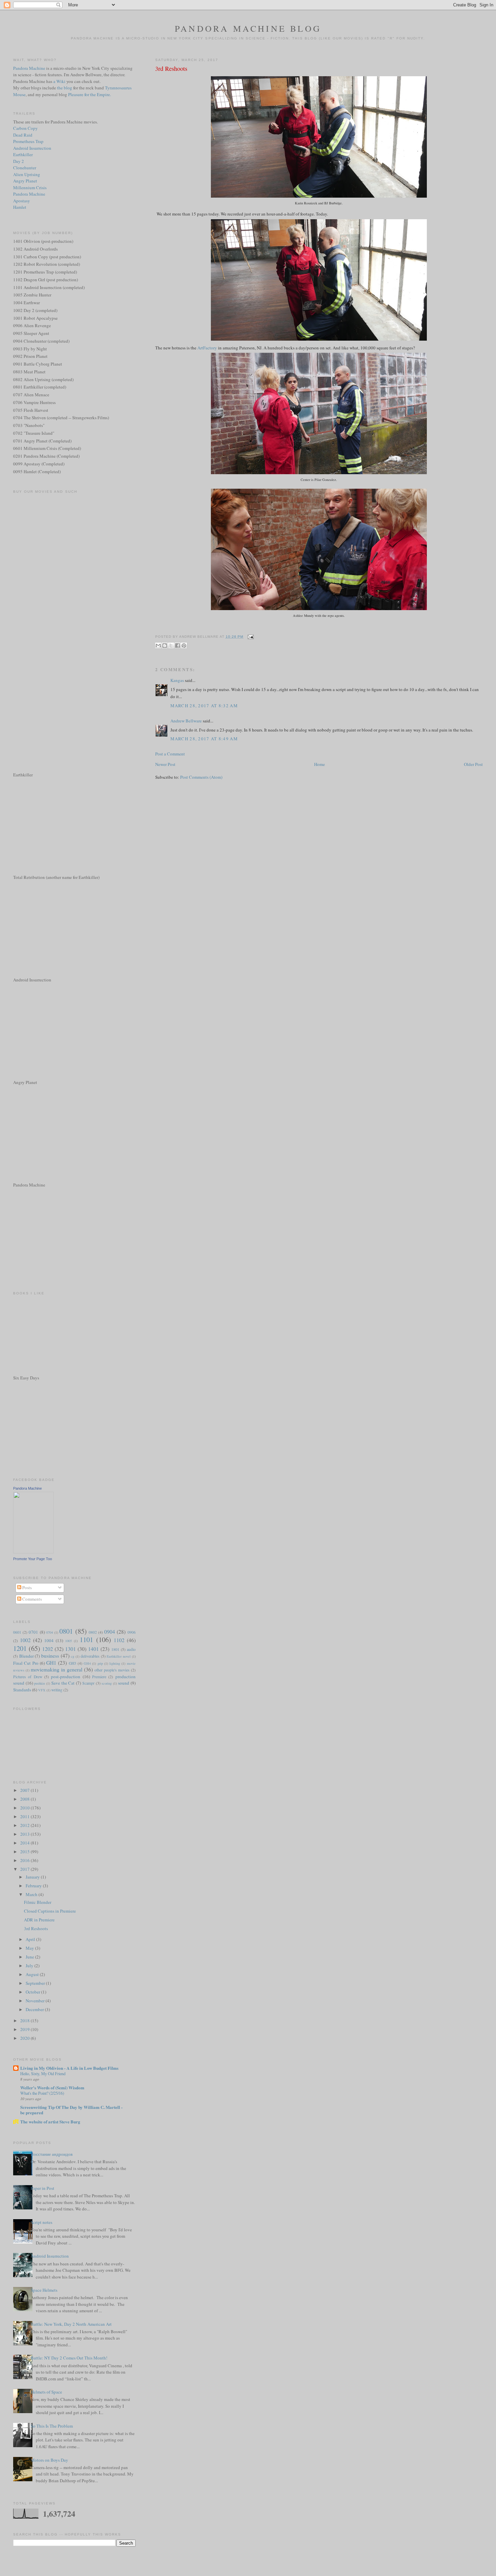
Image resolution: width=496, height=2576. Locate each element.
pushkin (39, 1683)
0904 (110, 1632)
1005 (68, 1641)
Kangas (177, 680)
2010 (25, 1808)
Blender (26, 1656)
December (35, 2009)
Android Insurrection (32, 148)
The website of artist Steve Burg (50, 2122)
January (33, 1877)
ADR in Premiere (39, 1920)
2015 (25, 1852)
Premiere (99, 1677)
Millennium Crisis (30, 188)
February (34, 1886)
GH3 (73, 1663)
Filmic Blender (38, 1902)
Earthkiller (23, 154)
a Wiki (59, 81)
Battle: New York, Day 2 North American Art (71, 2324)
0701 (33, 1632)
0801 (66, 1631)
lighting (115, 1663)
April (31, 1939)
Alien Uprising (27, 174)
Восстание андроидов (52, 2154)
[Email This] (158, 646)
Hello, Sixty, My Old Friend (43, 2073)
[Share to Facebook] (177, 646)
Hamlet (20, 207)
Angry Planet (25, 181)
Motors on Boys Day (49, 2460)
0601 (17, 1632)
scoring (107, 1683)
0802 (93, 1632)
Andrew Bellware (186, 721)
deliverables (90, 1656)
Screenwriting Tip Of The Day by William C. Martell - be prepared (71, 2110)
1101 (86, 1639)
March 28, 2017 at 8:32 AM (204, 706)
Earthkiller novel (119, 1656)
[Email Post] (250, 637)
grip (100, 1663)
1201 (20, 1648)
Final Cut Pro (26, 1663)
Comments (32, 1599)
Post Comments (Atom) (201, 777)
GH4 (87, 1663)
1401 (93, 1649)
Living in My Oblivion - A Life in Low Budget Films (69, 2068)
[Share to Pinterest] (184, 646)
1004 (49, 1640)
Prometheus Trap (28, 141)
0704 (50, 1632)
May (30, 1948)
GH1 (51, 1663)
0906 (132, 1632)
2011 (25, 1816)
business (50, 1656)
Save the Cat (63, 1683)
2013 (25, 1834)
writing (57, 1690)
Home (320, 764)
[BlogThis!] (165, 646)
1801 (115, 1649)
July (30, 1966)
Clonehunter (25, 168)
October (33, 1992)
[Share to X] (171, 646)
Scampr (88, 1683)
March (32, 1894)
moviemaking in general (57, 1669)
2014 (25, 1843)
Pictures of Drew (28, 1677)
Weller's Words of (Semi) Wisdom (52, 2087)
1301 (71, 1649)
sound (124, 1683)
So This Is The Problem (52, 2426)
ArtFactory (207, 348)
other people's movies (112, 1670)
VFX (42, 1690)
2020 (25, 2038)
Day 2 (19, 161)
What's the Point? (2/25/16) (42, 2093)
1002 (25, 1640)
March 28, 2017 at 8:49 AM (204, 739)
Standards (22, 1690)
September (36, 1983)
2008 (25, 1799)
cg (73, 1656)
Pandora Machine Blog (248, 28)
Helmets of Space (46, 2392)
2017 (25, 1869)
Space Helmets (44, 2290)
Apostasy (22, 201)
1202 (48, 1649)
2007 (25, 1790)
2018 (25, 2021)
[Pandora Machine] (33, 1552)
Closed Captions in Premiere (50, 1911)
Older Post (473, 764)
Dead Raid (23, 135)
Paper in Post (43, 2188)
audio (131, 1649)
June (30, 1957)
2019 (25, 2029)
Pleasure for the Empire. (90, 94)
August (33, 1974)
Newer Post (165, 764)
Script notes (42, 2222)
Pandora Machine (29, 68)
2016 (25, 1860)
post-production (66, 1677)
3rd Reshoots (171, 68)
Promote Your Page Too (33, 1559)
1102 (119, 1640)
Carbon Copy (25, 128)
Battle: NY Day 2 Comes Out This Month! (69, 2358)
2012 (25, 1825)
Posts (26, 1587)
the (60, 88)
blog (68, 88)
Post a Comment (170, 754)
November (36, 2001)
